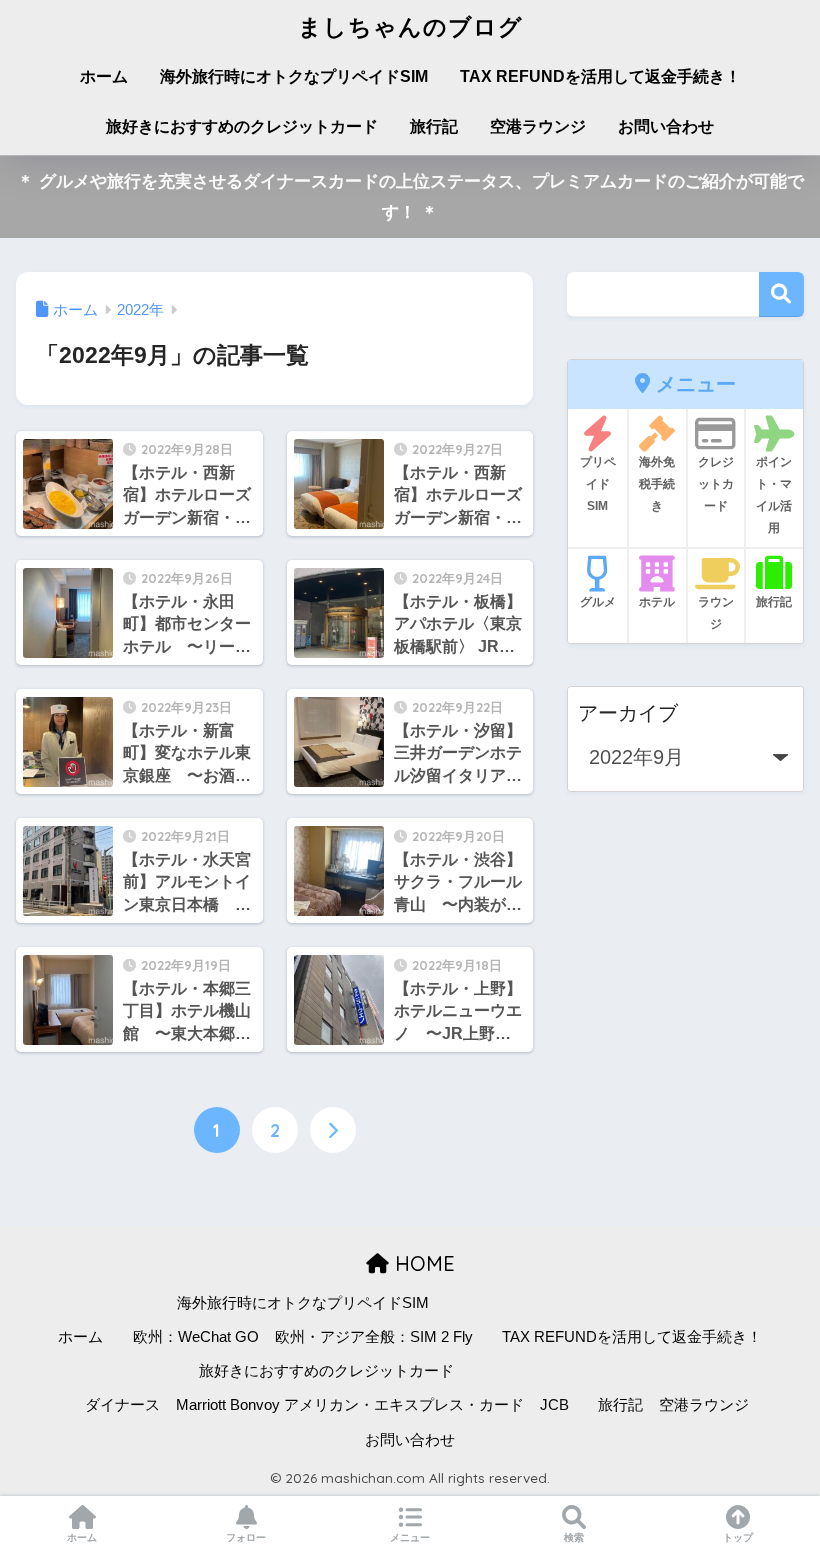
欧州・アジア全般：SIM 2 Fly (374, 1337)
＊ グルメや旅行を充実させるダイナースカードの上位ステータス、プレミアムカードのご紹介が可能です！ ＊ (410, 197)
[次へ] (333, 1130)
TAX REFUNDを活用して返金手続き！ (600, 76)
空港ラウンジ (538, 126)
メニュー (410, 1537)
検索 (781, 294)
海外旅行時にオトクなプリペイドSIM (294, 76)
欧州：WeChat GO (196, 1337)
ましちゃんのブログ (410, 26)
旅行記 (434, 126)
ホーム (104, 76)
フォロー (246, 1537)
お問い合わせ (666, 126)
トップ (738, 1537)
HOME (422, 1263)
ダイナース (122, 1405)
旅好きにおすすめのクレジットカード (242, 126)
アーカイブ (628, 713)
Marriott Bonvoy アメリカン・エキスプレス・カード (350, 1405)
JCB (554, 1405)
